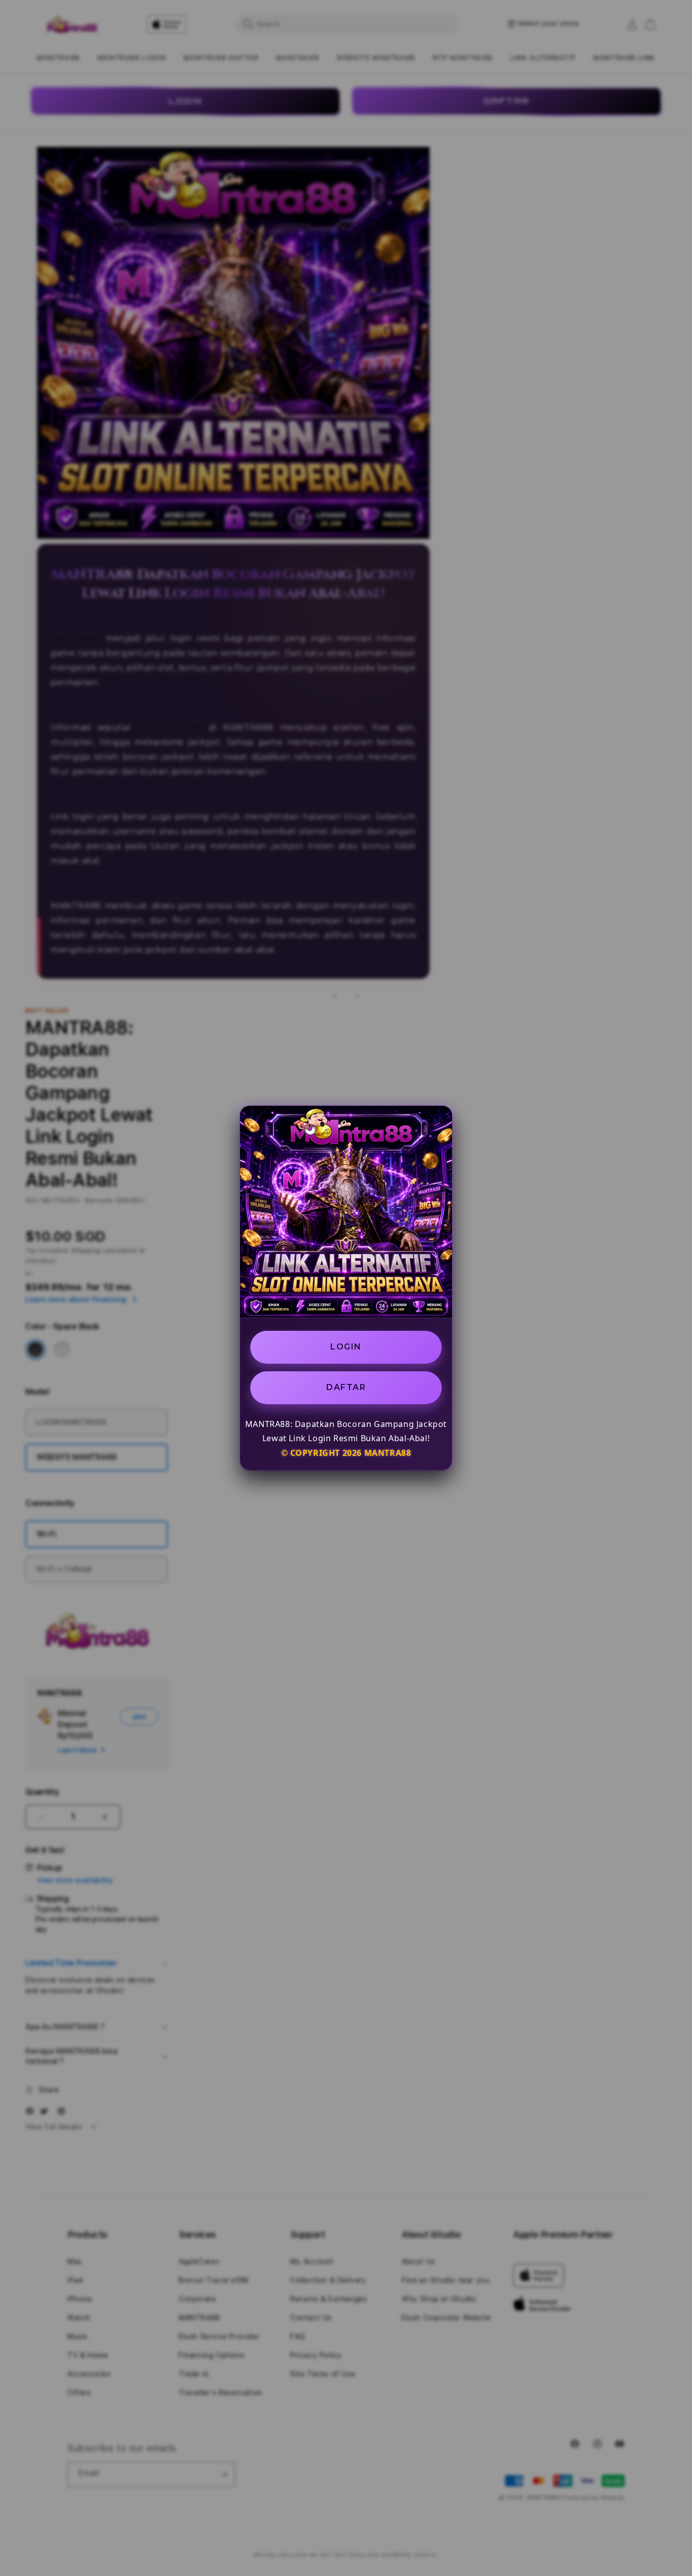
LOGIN (346, 1347)
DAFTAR (346, 1387)
